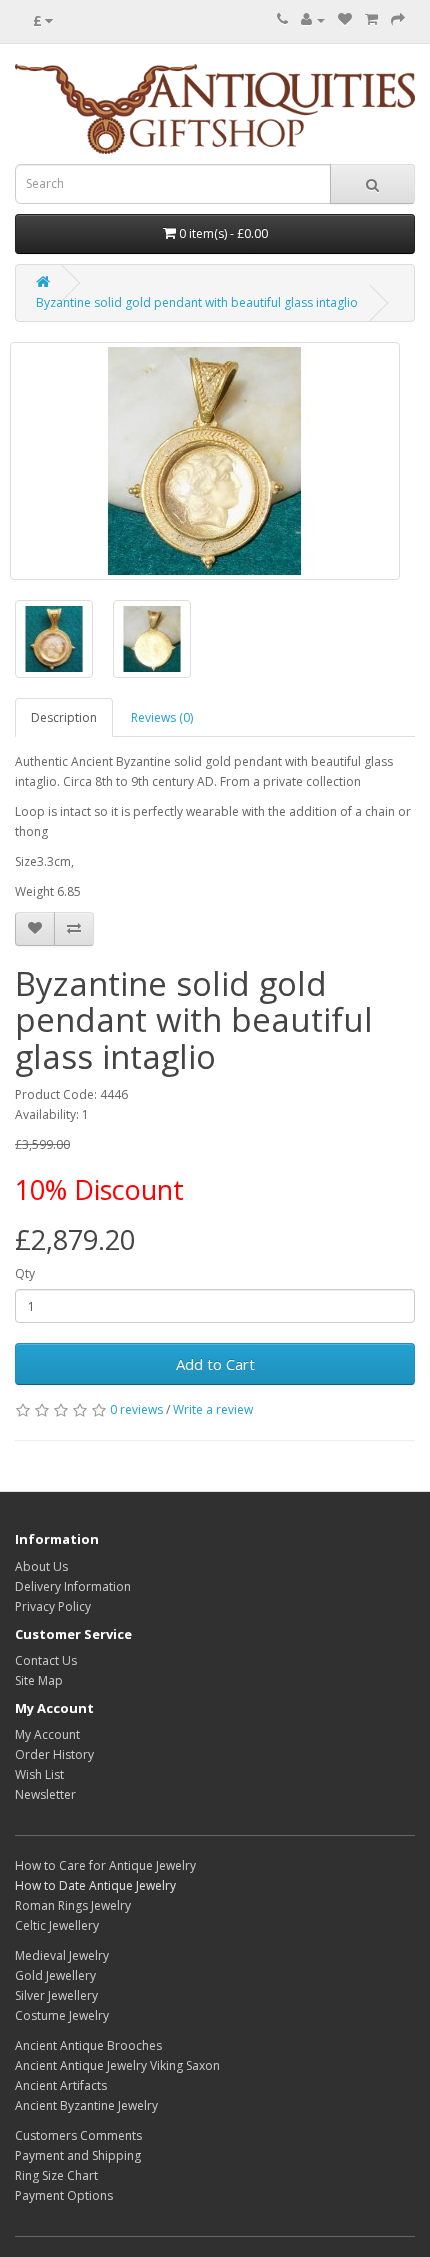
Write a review (213, 1409)
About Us (41, 1566)
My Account (47, 1734)
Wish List (39, 1774)
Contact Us (46, 1660)
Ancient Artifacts (61, 2085)
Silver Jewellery (56, 1995)
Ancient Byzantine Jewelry (86, 2105)
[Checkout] (398, 19)
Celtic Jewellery (57, 1925)
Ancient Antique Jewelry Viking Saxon (117, 2065)
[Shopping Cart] (371, 19)
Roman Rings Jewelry (73, 1905)
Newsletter (45, 1794)
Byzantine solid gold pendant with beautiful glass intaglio (197, 302)
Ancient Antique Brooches (88, 2045)
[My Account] (313, 19)
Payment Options (64, 2195)
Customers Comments (78, 2135)
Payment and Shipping (78, 2155)
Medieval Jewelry (62, 1955)
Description (64, 717)
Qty (25, 1273)
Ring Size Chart (56, 2175)
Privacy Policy (53, 1606)
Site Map (39, 1680)
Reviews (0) (162, 717)
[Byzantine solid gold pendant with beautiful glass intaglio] (205, 461)
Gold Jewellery (55, 1975)
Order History (54, 1754)
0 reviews (136, 1409)
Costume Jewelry (62, 2015)
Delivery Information (73, 1586)
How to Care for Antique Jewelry (105, 1865)
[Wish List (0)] (345, 19)
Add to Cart (215, 1364)
